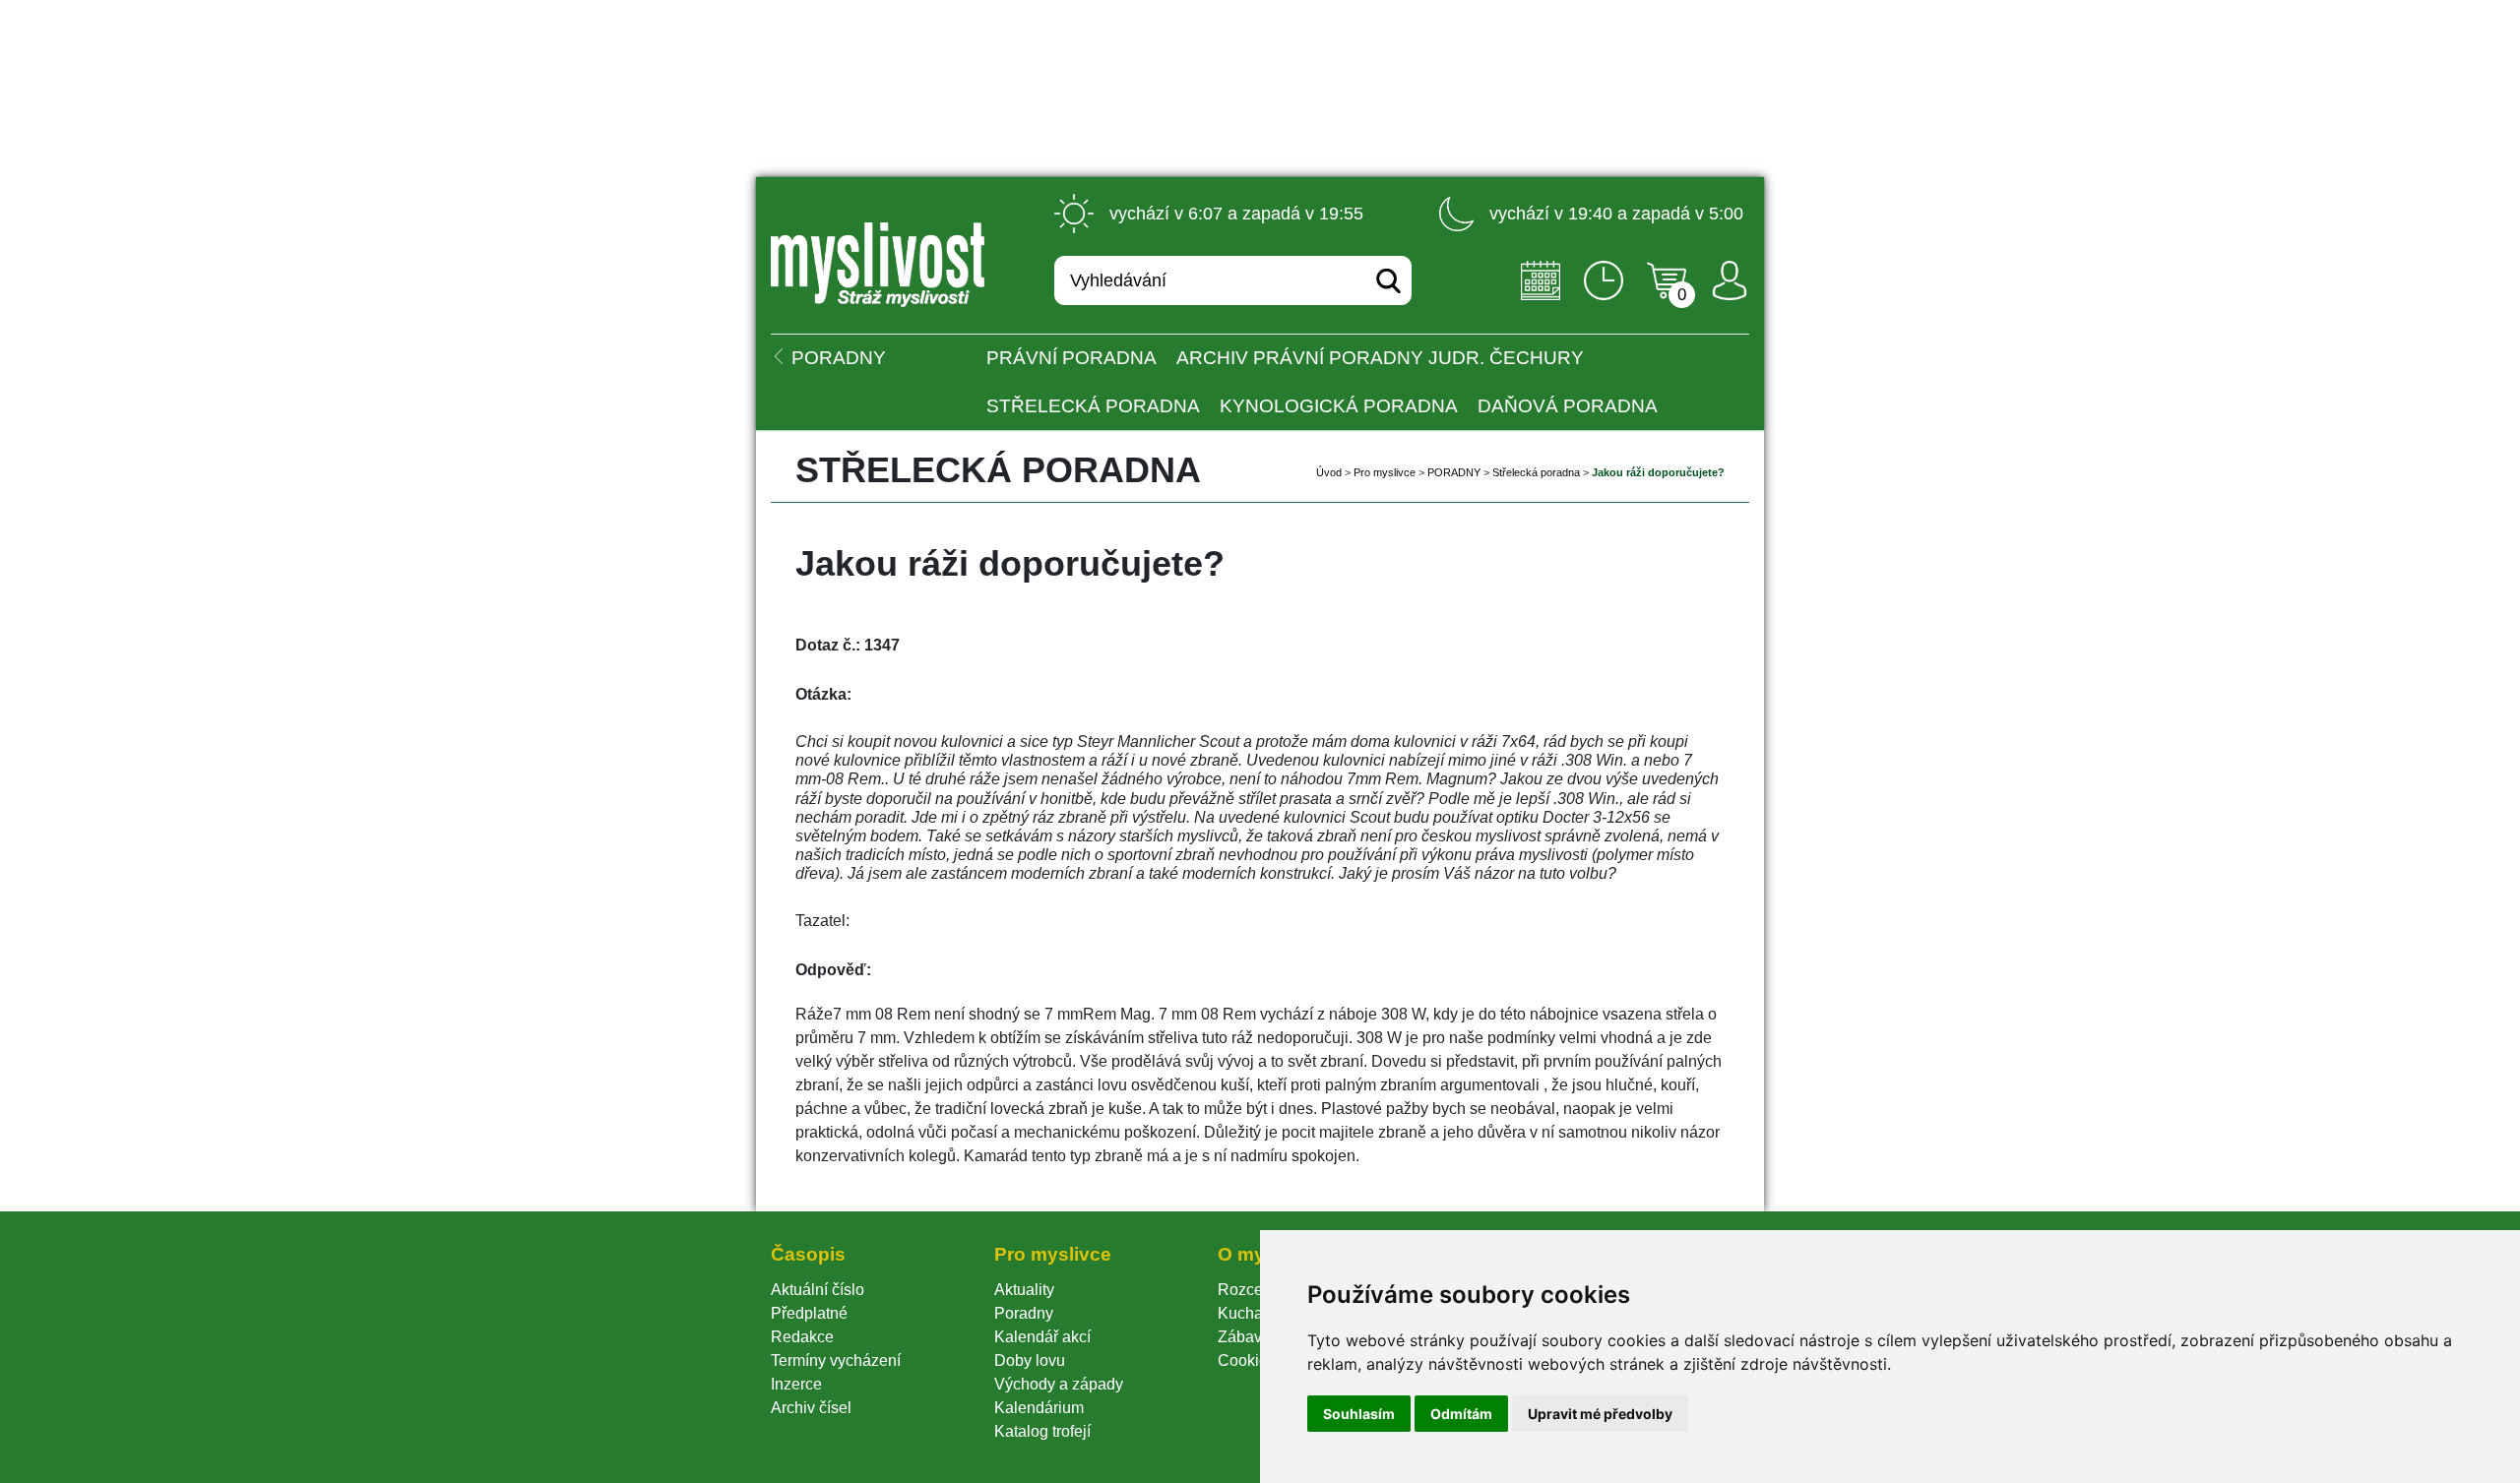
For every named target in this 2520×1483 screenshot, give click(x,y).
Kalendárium (1039, 1408)
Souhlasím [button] (1359, 1414)
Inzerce (796, 1384)
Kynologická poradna (1339, 406)
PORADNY (1454, 472)
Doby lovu (1030, 1360)
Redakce (802, 1337)
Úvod (1329, 472)
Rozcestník (1257, 1290)
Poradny (1024, 1313)
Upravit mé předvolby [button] (1600, 1414)
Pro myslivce (1385, 472)
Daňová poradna (1568, 406)
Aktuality (1024, 1290)
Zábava (1244, 1337)
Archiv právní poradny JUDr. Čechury (1380, 358)
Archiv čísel (811, 1408)
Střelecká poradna (1093, 406)
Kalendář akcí (1042, 1337)
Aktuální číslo (818, 1290)
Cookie (1247, 1360)
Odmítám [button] (1461, 1414)
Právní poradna (1071, 358)
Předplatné (809, 1313)
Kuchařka (1251, 1313)
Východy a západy (1059, 1384)
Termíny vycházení (836, 1360)
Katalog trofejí (1042, 1431)
